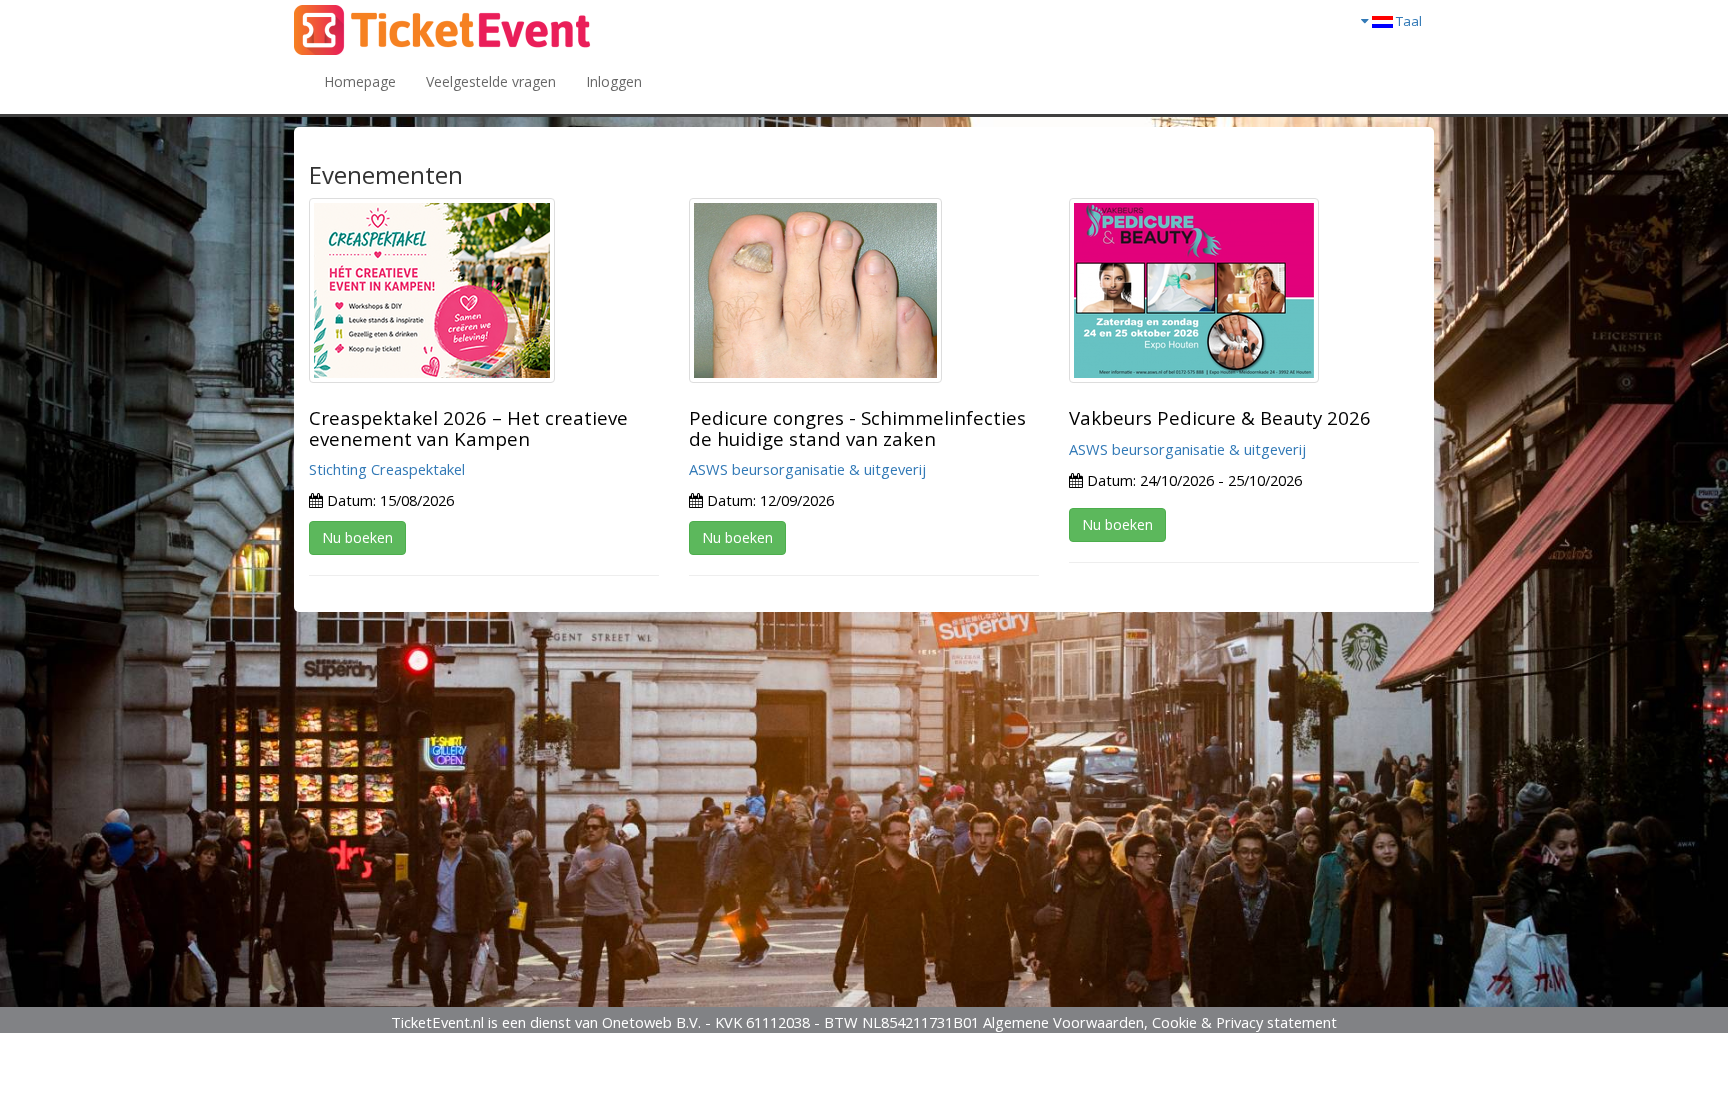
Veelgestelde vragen (491, 81)
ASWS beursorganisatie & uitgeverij (807, 469)
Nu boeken (357, 537)
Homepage (360, 81)
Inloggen (614, 81)
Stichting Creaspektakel (387, 469)
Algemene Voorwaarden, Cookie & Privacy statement (1160, 1022)
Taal (1407, 21)
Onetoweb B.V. (651, 1022)
